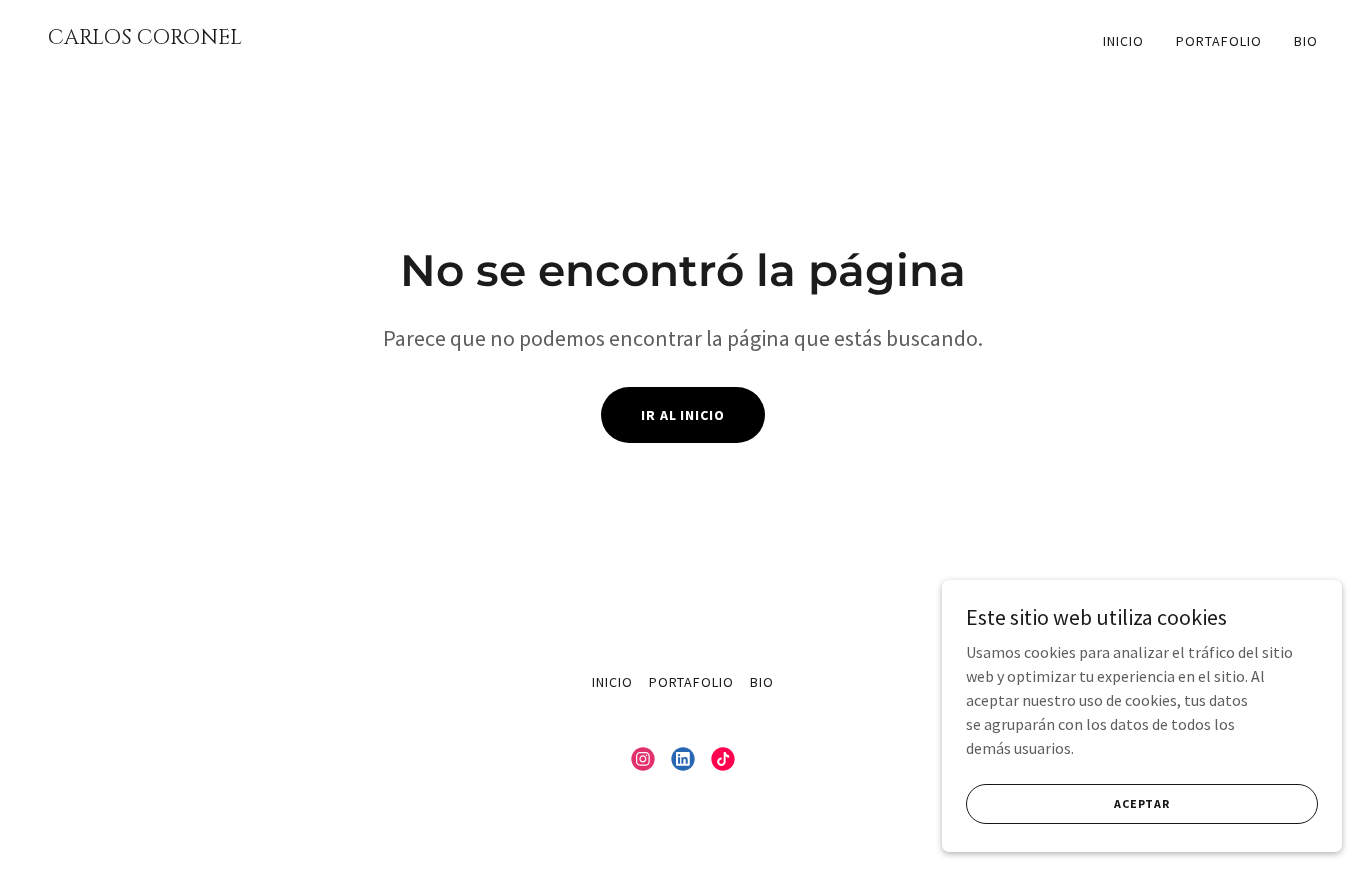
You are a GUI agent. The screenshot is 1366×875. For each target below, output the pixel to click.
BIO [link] (1306, 41)
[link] (357, 38)
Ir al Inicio (683, 415)
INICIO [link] (1123, 41)
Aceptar (1142, 803)
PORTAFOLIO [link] (1219, 41)
